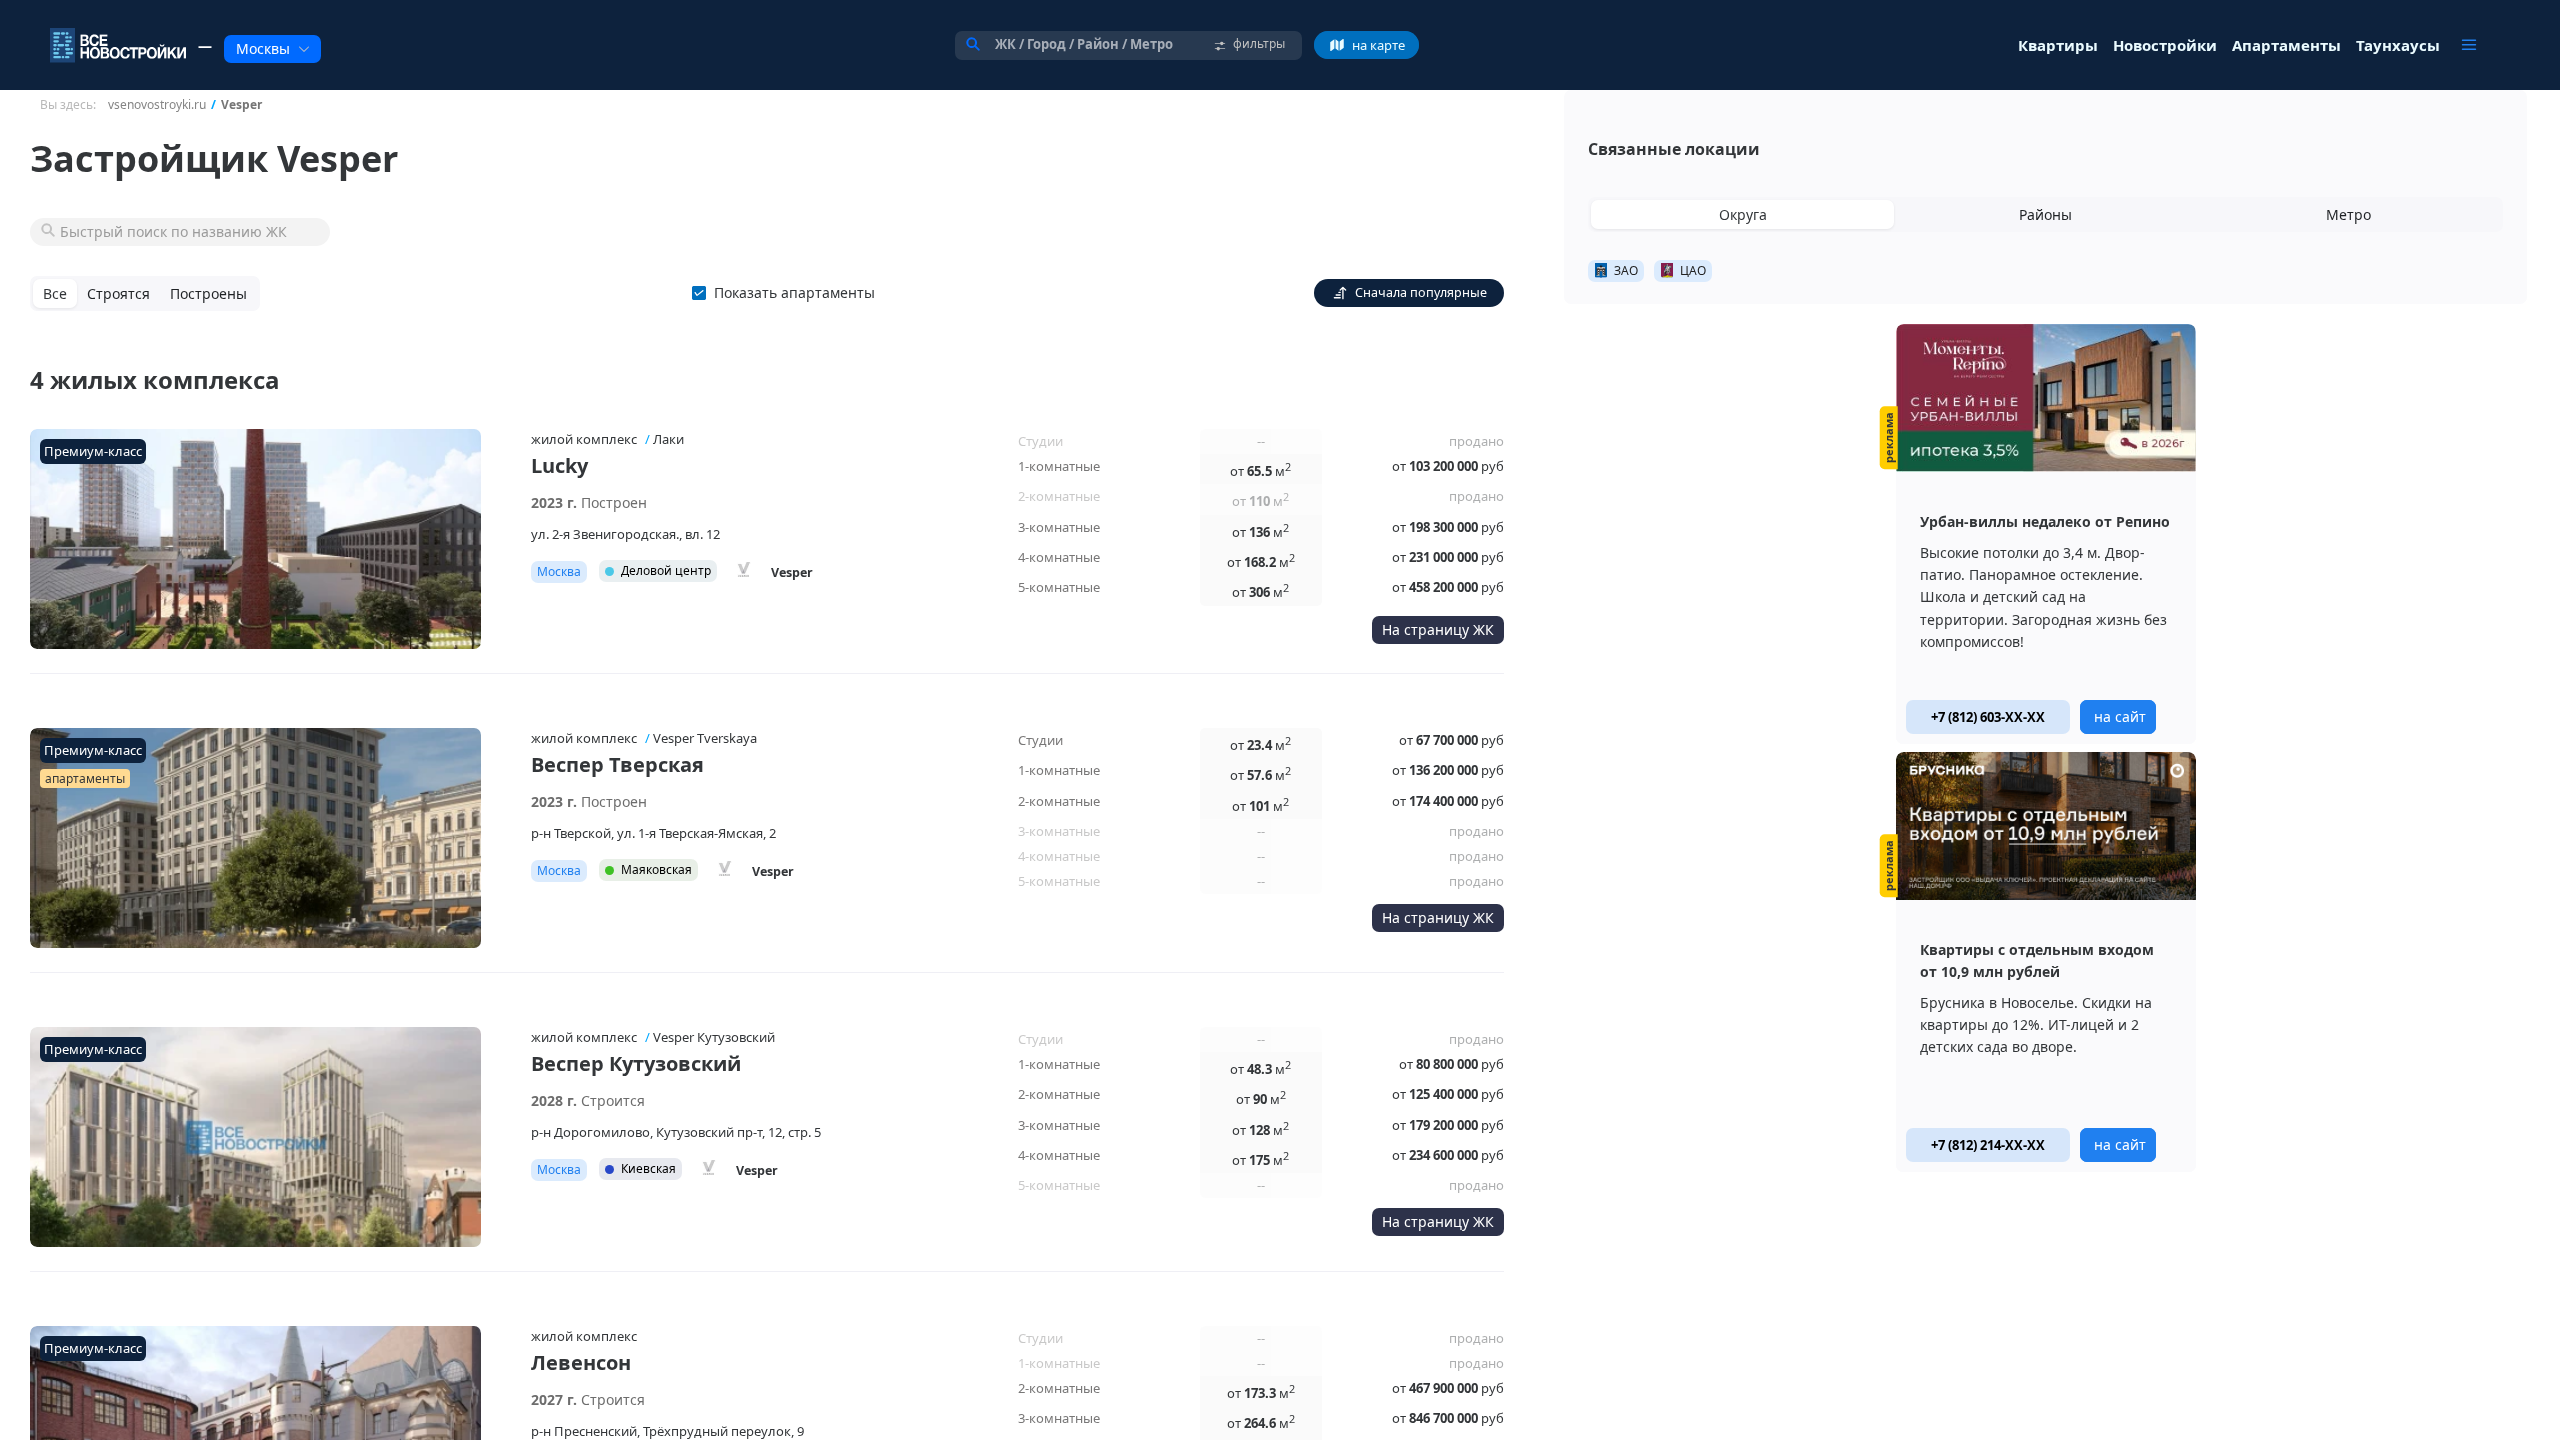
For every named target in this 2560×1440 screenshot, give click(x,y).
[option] (2045, 534)
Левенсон (581, 1362)
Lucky (559, 465)
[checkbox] (787, 293)
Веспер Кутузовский (636, 1063)
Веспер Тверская (617, 764)
